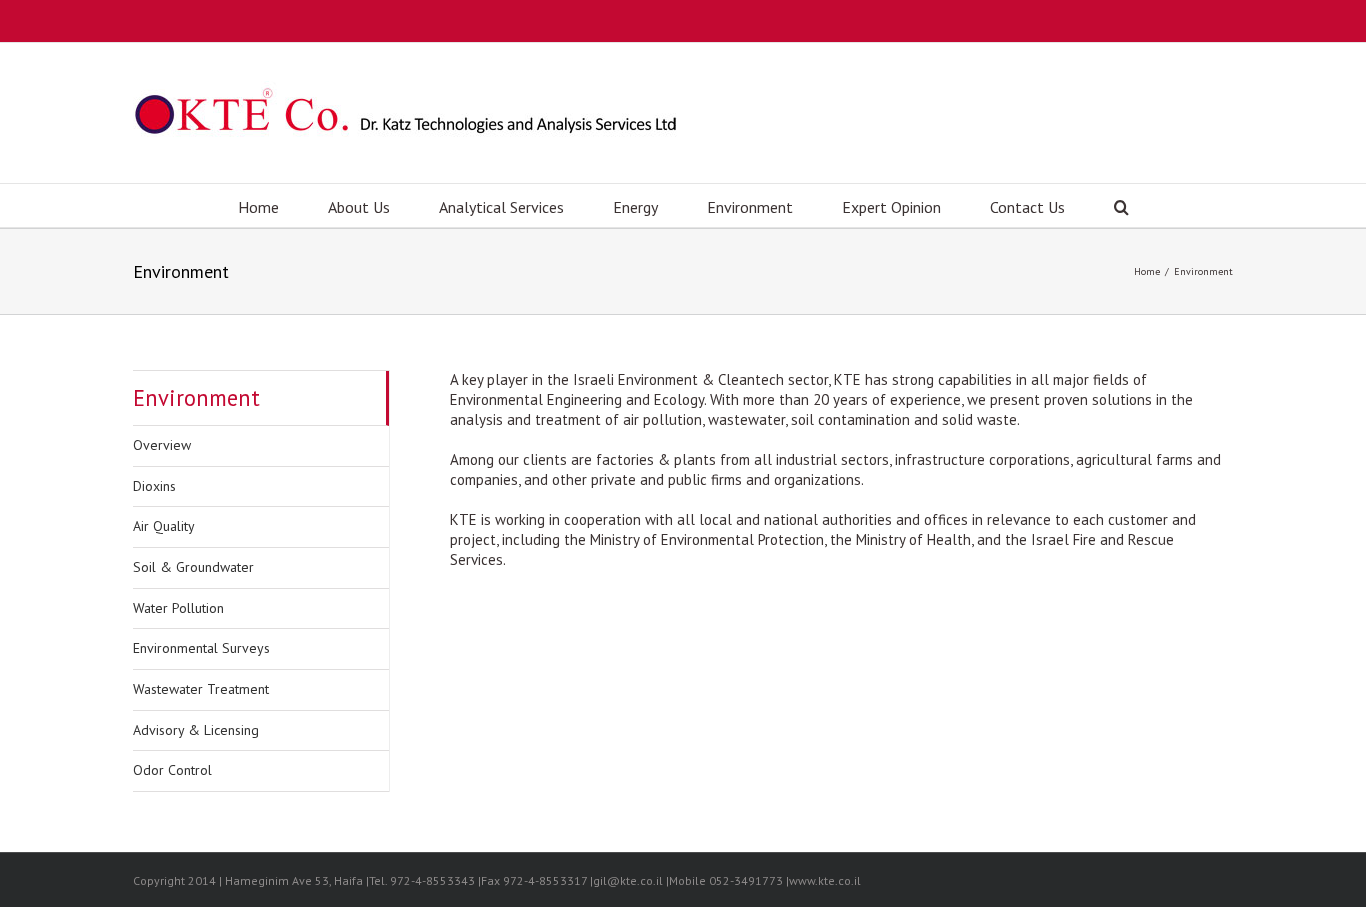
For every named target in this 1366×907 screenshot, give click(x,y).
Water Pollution (178, 608)
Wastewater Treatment (201, 689)
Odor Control (172, 770)
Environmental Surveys (201, 648)
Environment (196, 397)
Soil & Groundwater (193, 567)
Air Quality (164, 526)
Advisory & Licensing (196, 730)
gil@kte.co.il (628, 880)
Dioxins (154, 486)
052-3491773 (746, 880)
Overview (162, 445)
